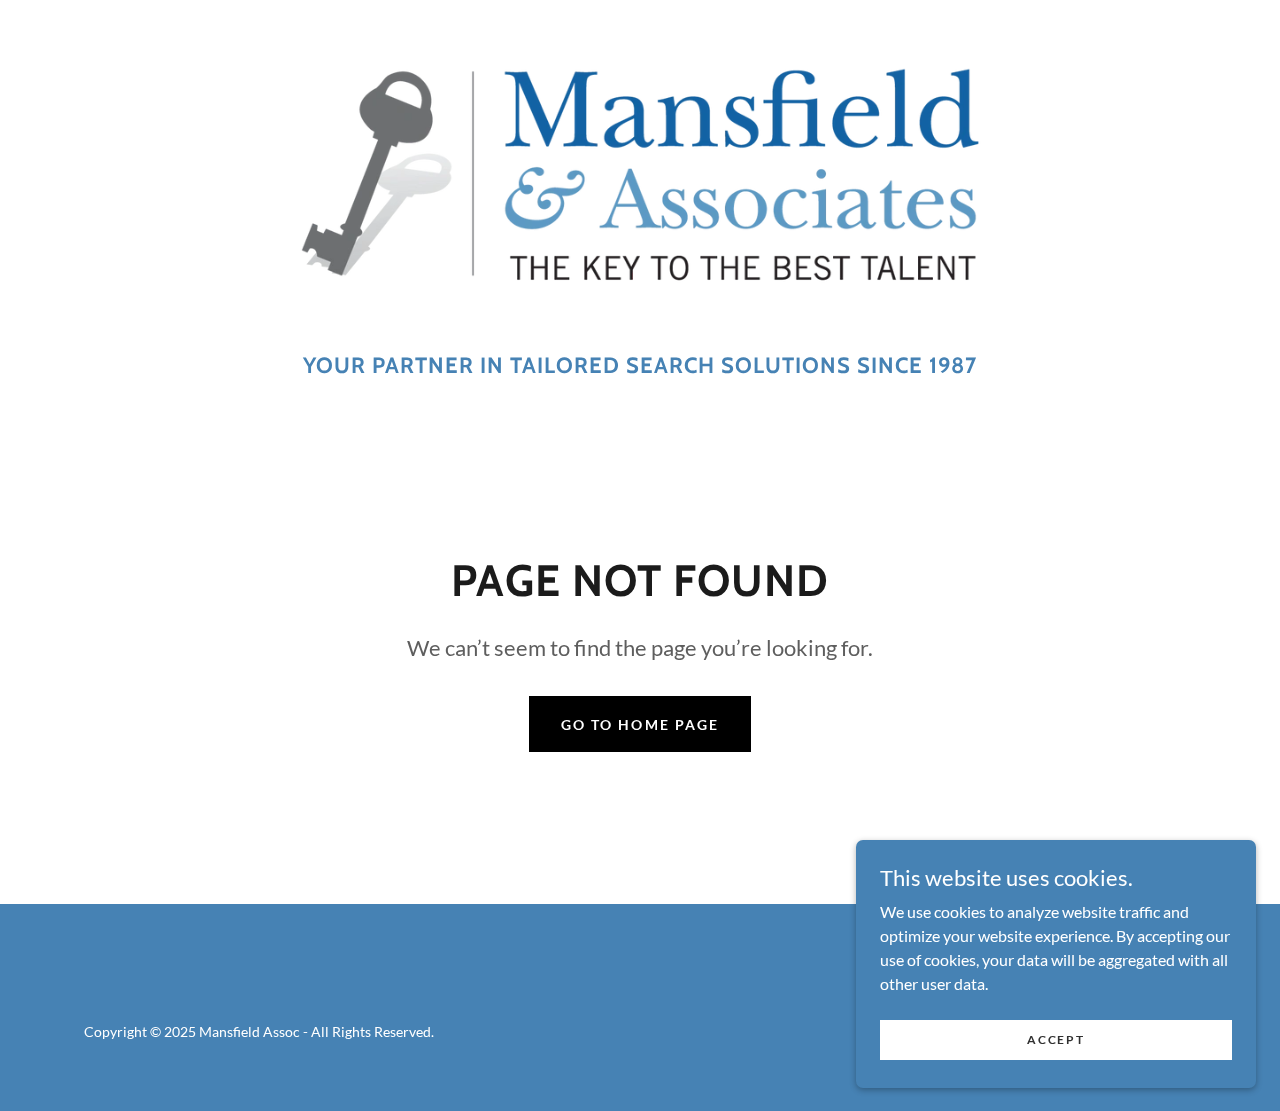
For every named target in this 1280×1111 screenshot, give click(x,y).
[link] (639, 181)
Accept (1055, 1039)
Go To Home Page (639, 724)
